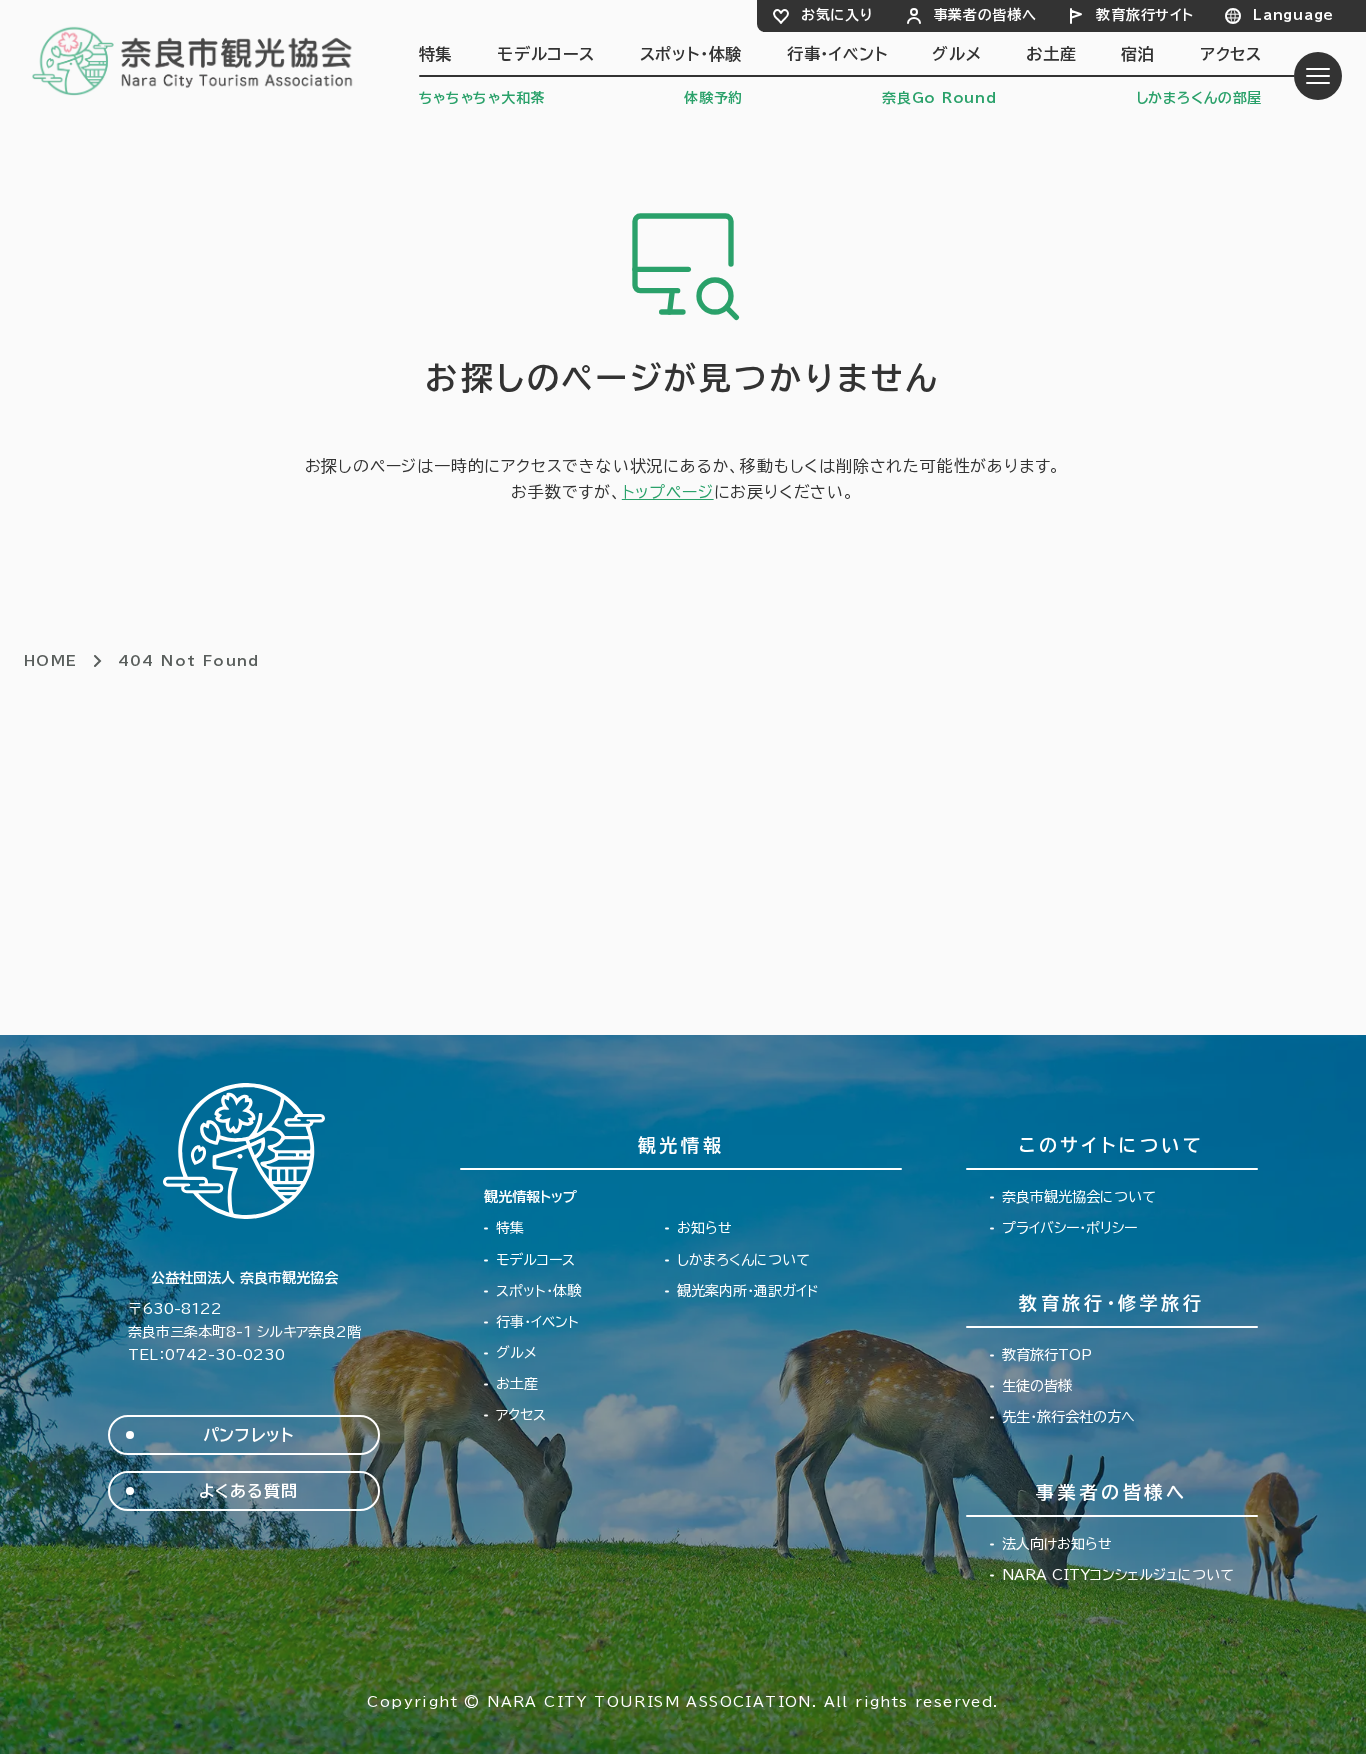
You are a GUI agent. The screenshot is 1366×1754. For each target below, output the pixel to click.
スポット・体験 (691, 54)
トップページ (668, 492)
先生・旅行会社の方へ (1068, 1417)
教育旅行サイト (1144, 15)
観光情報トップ (530, 1197)
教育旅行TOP (1047, 1355)
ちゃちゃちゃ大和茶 (482, 98)
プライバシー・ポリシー (1069, 1228)
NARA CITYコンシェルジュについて (1118, 1575)
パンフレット (248, 1435)
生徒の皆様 (1037, 1386)
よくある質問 (248, 1491)
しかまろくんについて (743, 1260)
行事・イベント (837, 54)
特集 (436, 54)
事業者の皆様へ (985, 15)
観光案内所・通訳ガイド (748, 1291)
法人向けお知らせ (1057, 1544)
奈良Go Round (939, 98)
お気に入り (837, 15)
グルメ (956, 54)
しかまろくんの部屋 (1199, 98)
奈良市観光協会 (193, 60)
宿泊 (1138, 54)
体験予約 (713, 98)
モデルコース (546, 54)
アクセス (1231, 54)
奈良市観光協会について (1079, 1197)
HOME (51, 661)
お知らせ (704, 1228)
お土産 (1051, 54)
